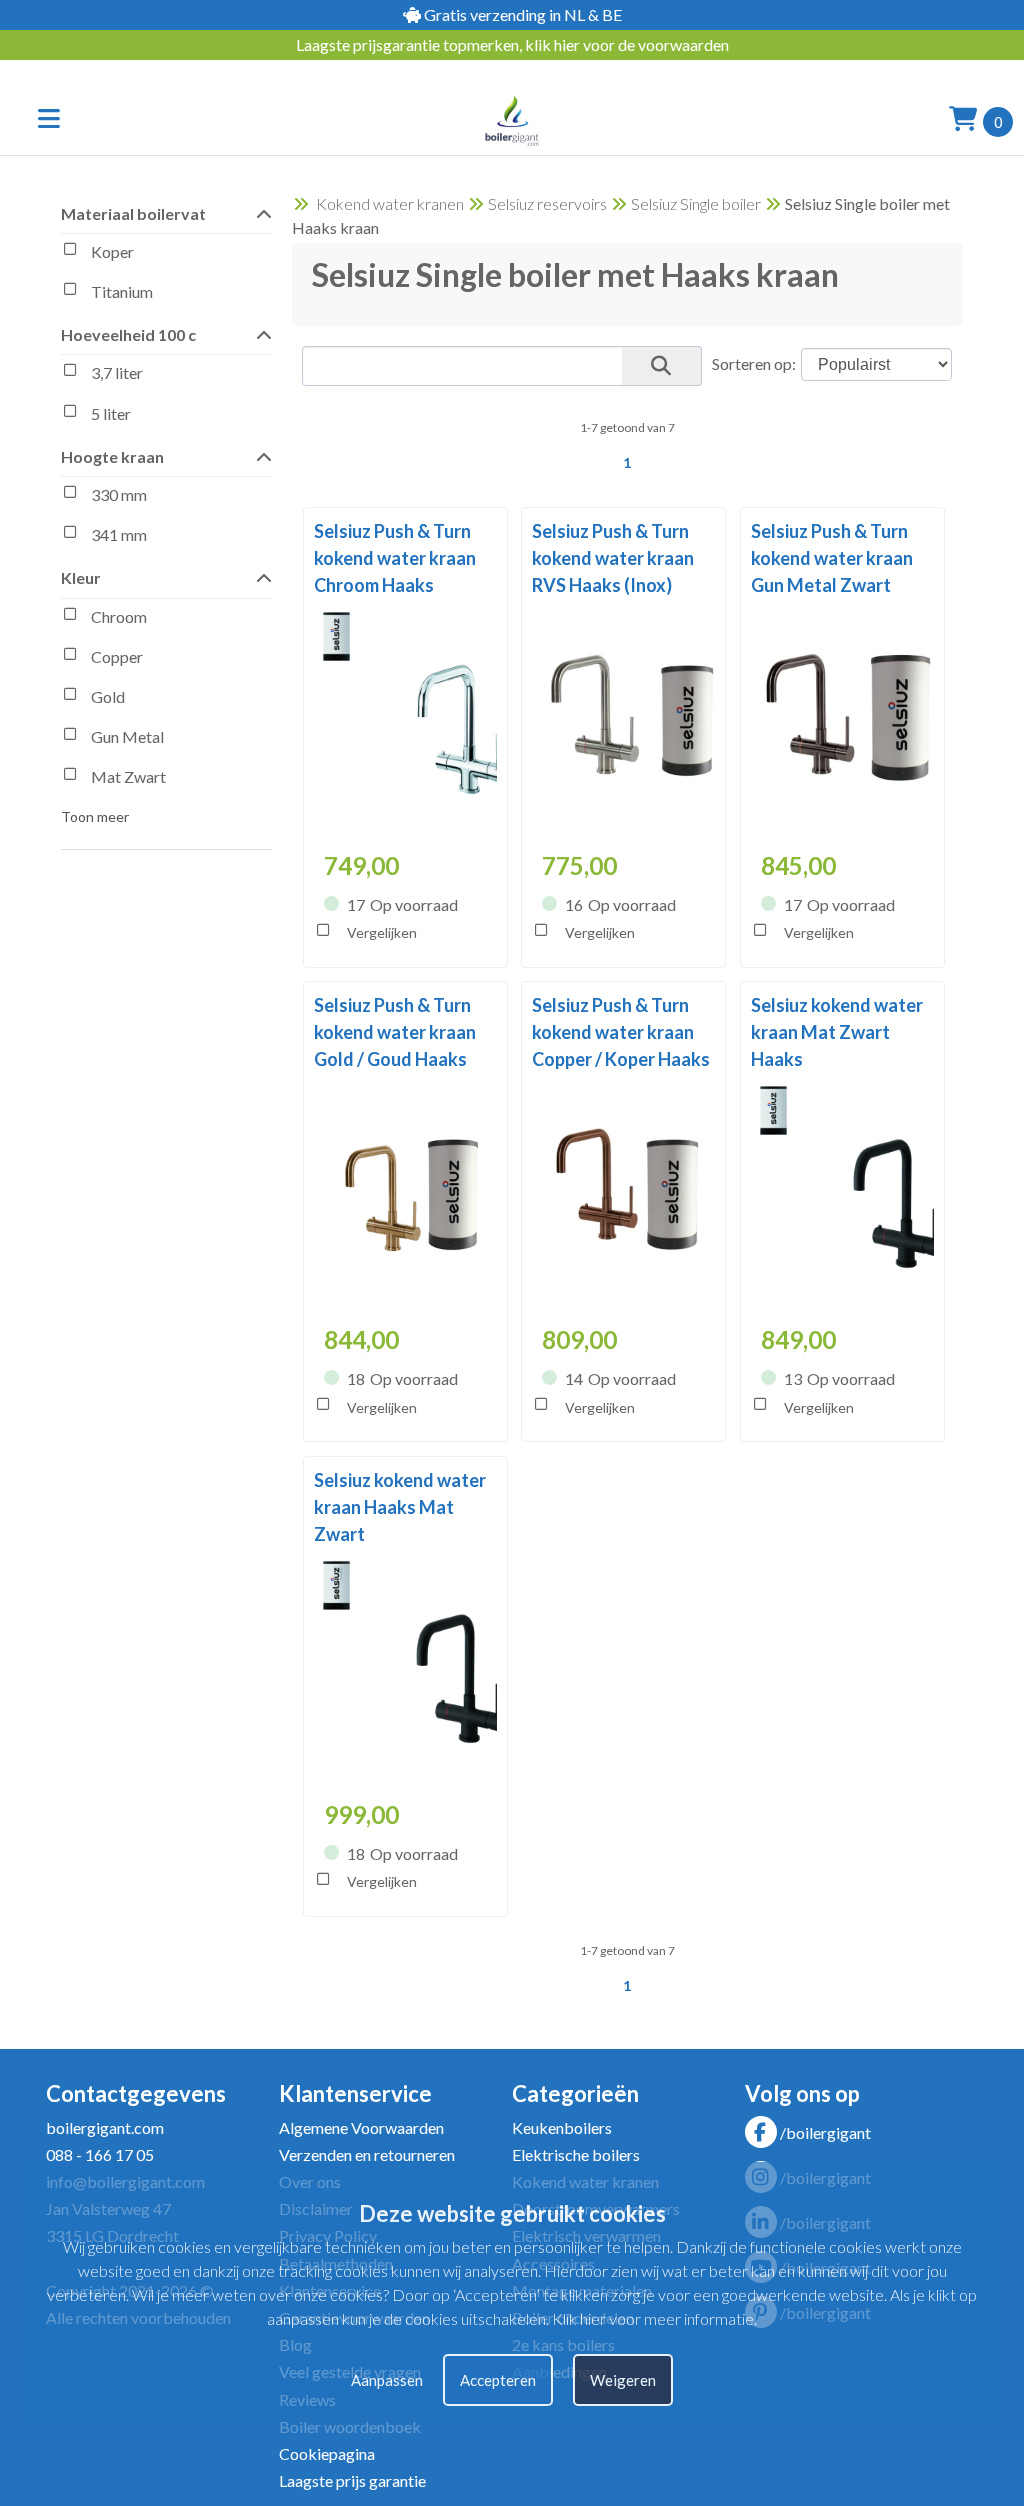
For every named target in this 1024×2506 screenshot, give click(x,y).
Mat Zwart (128, 776)
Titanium (122, 291)
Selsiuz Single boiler (696, 203)
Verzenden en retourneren (367, 2154)
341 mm (119, 534)
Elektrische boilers (576, 2154)
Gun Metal (127, 736)
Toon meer (95, 816)
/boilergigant (825, 2132)
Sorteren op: (754, 363)
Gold (108, 696)
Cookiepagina (327, 2453)
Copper (117, 656)
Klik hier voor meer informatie (653, 2318)
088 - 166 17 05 (100, 2154)
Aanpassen (387, 2380)
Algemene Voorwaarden (361, 2127)
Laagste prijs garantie (352, 2480)
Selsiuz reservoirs (547, 203)
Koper (112, 251)
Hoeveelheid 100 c (128, 334)
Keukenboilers (562, 2127)
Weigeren (623, 2380)
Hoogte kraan (112, 456)
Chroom (119, 616)
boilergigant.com (105, 2127)
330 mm (119, 494)
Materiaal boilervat (133, 213)
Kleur (81, 577)
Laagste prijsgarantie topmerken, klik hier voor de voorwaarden (512, 44)
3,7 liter (117, 373)
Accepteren (498, 2380)
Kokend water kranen (390, 203)
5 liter (111, 413)
